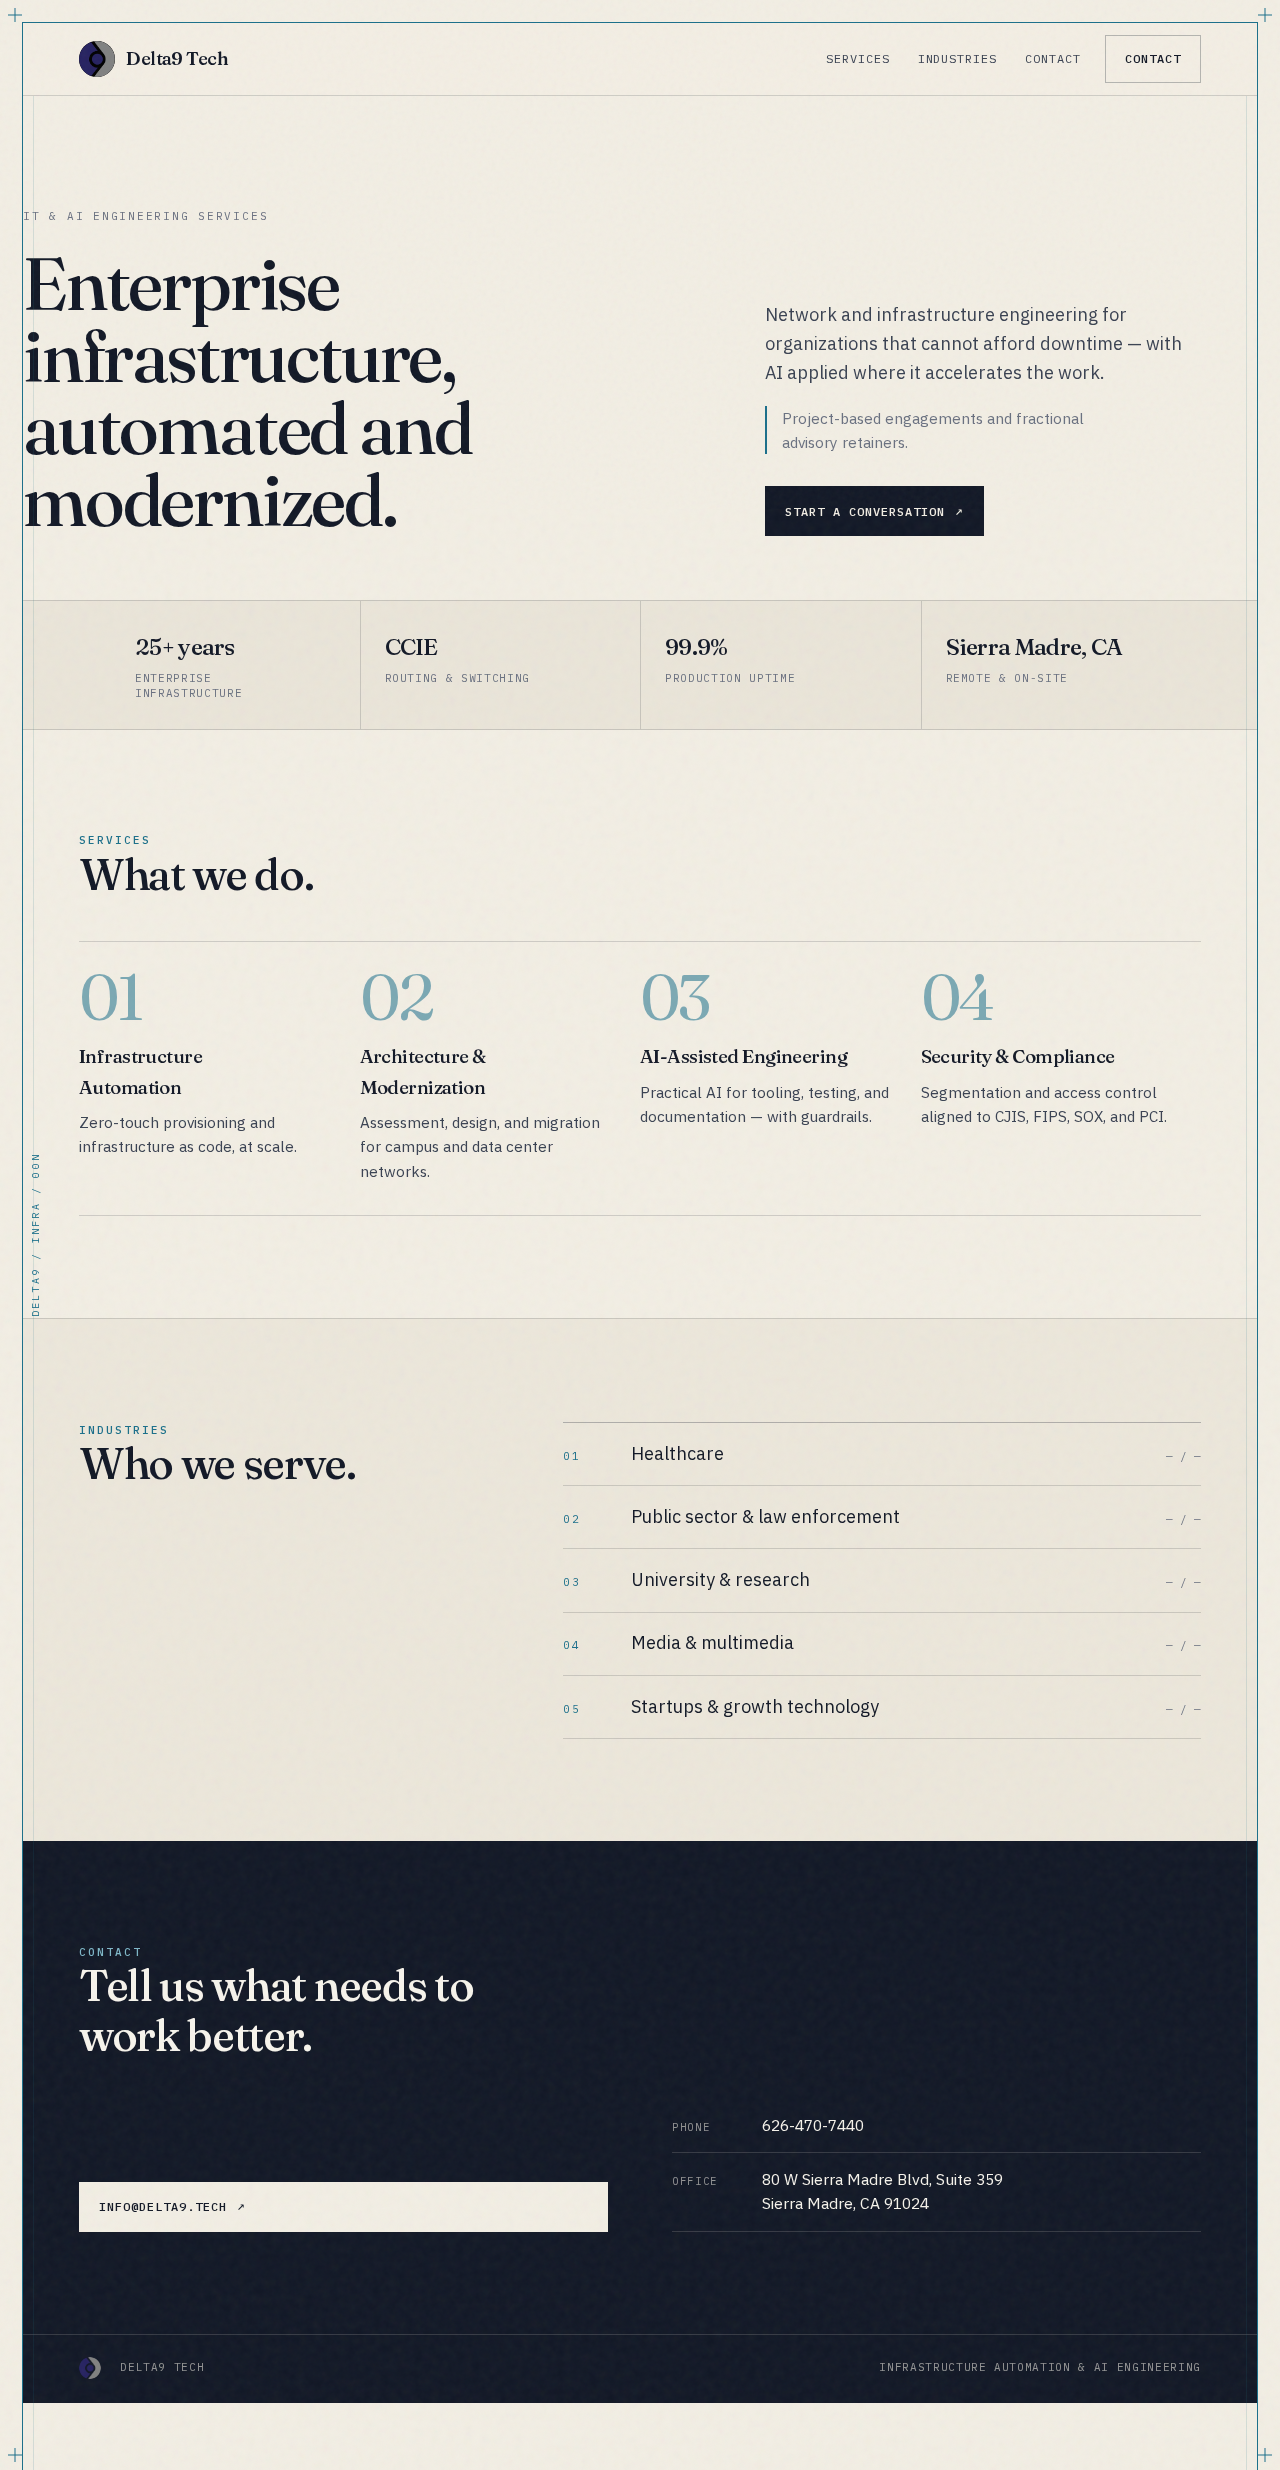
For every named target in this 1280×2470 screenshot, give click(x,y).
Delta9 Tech (177, 58)
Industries (958, 58)
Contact (1053, 58)
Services (858, 58)
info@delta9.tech (162, 2206)
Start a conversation (864, 511)
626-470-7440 (813, 2125)
